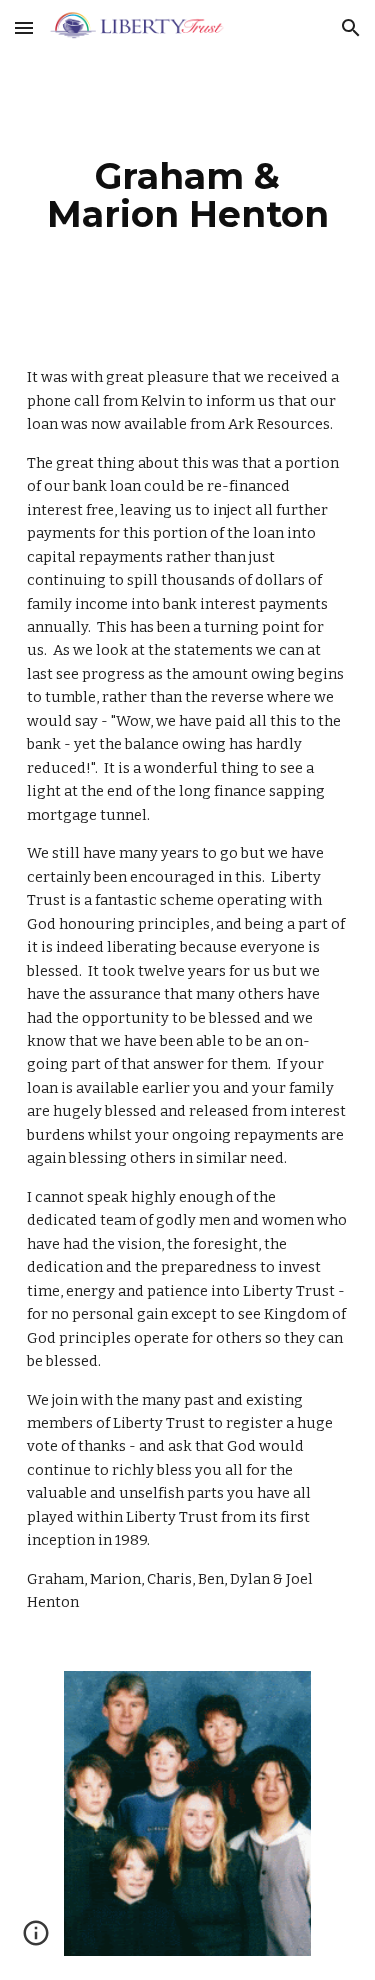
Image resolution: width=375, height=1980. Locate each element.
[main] (188, 195)
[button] (24, 27)
